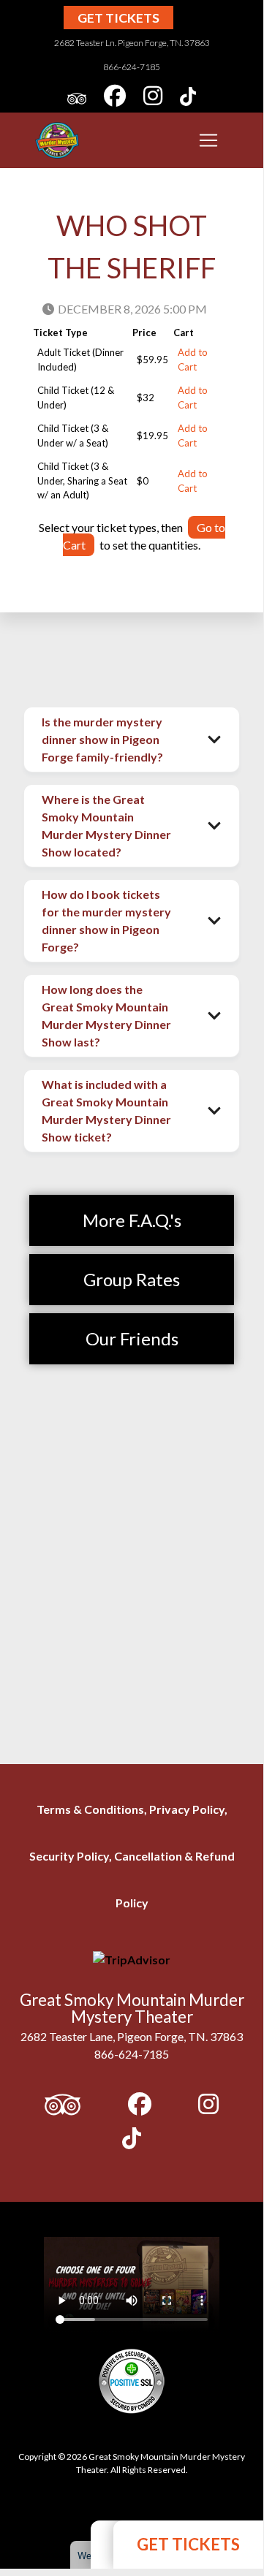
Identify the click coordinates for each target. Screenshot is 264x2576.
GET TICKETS (188, 2544)
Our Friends (132, 1338)
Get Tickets (118, 18)
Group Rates (132, 1279)
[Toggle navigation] (208, 140)
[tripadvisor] (77, 98)
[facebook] (115, 98)
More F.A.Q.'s (132, 1220)
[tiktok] (188, 98)
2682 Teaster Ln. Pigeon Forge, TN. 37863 (132, 43)
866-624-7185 (132, 67)
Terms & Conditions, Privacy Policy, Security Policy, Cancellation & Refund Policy (132, 1856)
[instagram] (153, 98)
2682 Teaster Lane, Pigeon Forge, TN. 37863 (132, 2036)
